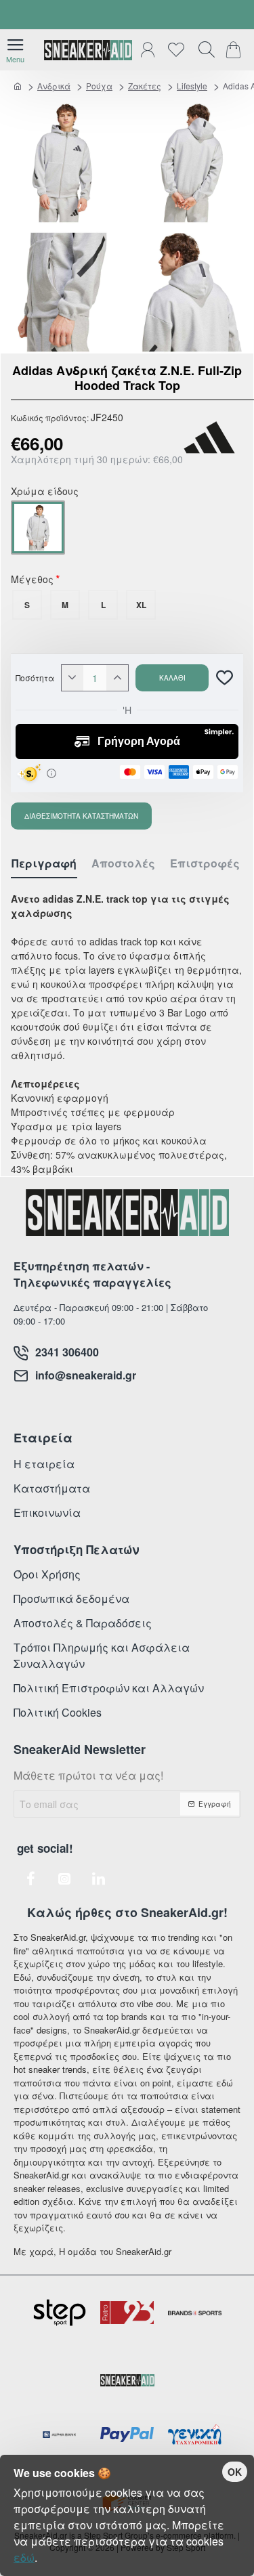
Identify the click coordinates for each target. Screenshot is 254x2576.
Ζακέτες (145, 86)
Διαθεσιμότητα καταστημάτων (81, 816)
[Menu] (15, 50)
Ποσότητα (35, 678)
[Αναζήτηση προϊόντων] (203, 50)
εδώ (24, 2557)
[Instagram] (64, 1879)
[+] (117, 678)
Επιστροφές (205, 864)
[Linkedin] (98, 1879)
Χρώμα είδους (45, 492)
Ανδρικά (54, 86)
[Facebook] (30, 1879)
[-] (72, 678)
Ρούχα (99, 86)
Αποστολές (123, 864)
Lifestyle (192, 86)
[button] (172, 678)
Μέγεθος (32, 580)
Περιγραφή (44, 864)
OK (235, 2472)
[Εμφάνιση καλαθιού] (235, 50)
